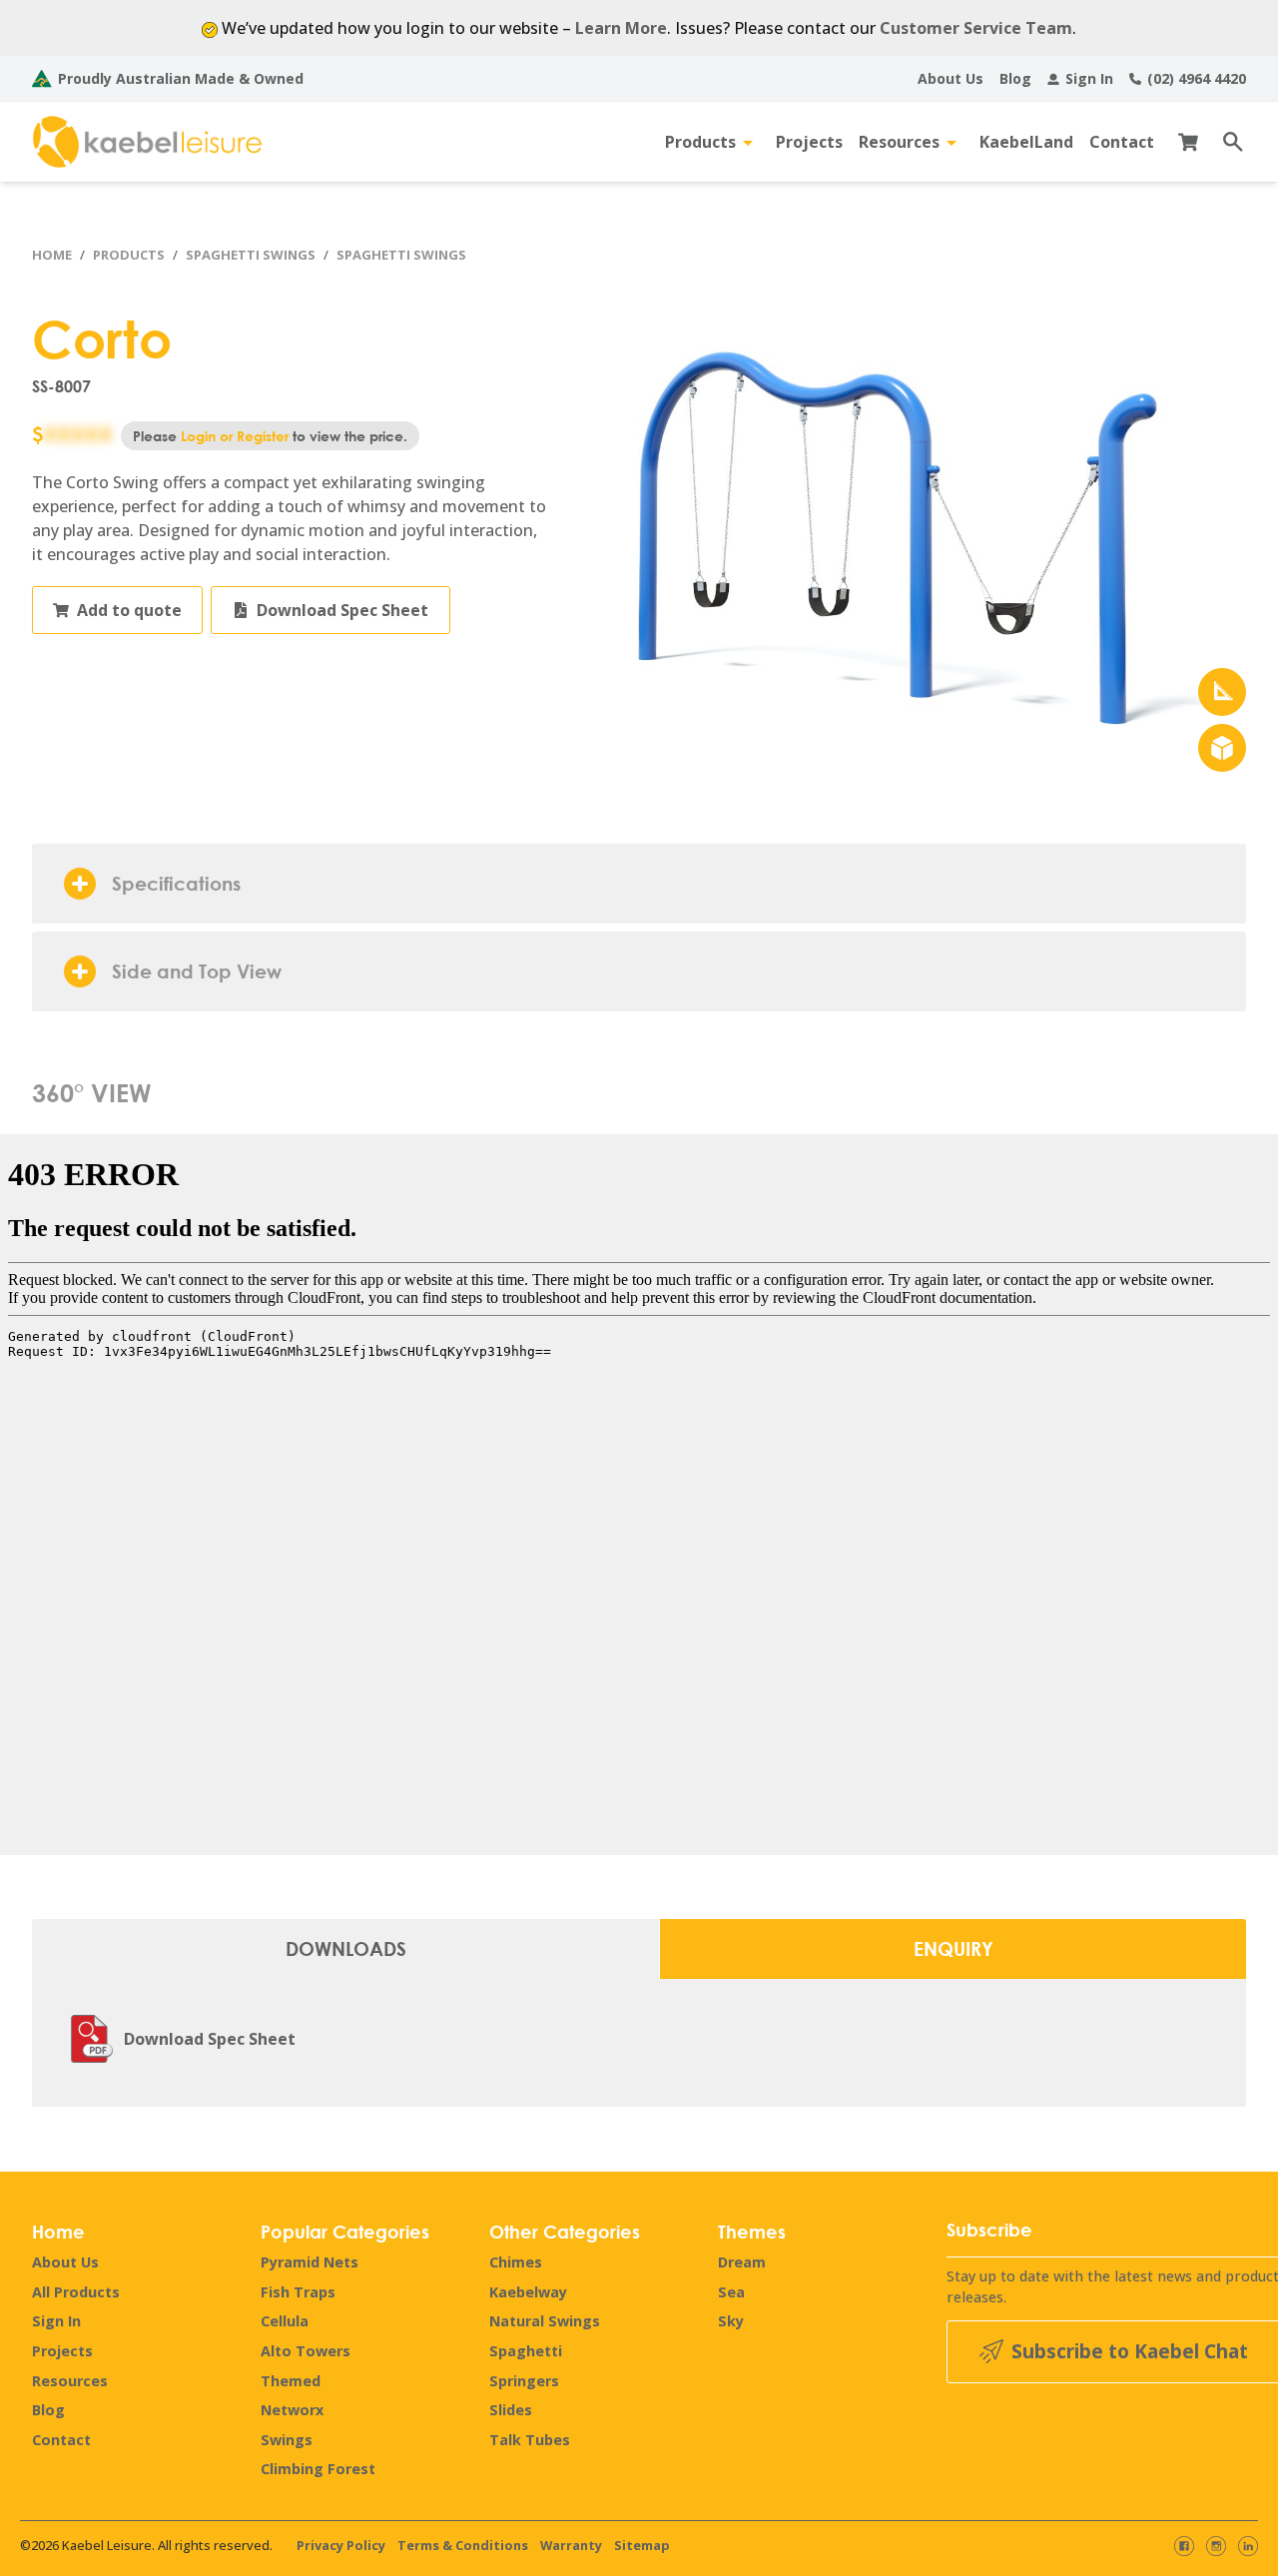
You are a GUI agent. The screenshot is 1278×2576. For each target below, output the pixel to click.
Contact (61, 2440)
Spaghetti (526, 2351)
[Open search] (1226, 142)
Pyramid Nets (310, 2262)
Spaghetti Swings (251, 255)
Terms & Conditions (463, 2545)
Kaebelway (528, 2292)
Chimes (516, 2262)
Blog (48, 2410)
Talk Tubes (530, 2440)
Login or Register (235, 436)
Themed (291, 2381)
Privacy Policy (341, 2545)
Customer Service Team (976, 28)
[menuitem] (951, 78)
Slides (511, 2410)
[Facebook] (1184, 2546)
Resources (70, 2381)
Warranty (571, 2545)
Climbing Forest (318, 2469)
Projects (62, 2351)
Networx (292, 2410)
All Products (76, 2292)
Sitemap (642, 2545)
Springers (524, 2381)
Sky (731, 2321)
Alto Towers (306, 2351)
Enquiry (954, 1948)
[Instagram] (1216, 2546)
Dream (742, 2262)
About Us (65, 2262)
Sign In (56, 2321)
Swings (287, 2440)
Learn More (621, 28)
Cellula (285, 2321)
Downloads (346, 1948)
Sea (731, 2292)
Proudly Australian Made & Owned (181, 78)
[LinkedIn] (1248, 2546)
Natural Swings (545, 2321)
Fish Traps (298, 2292)
